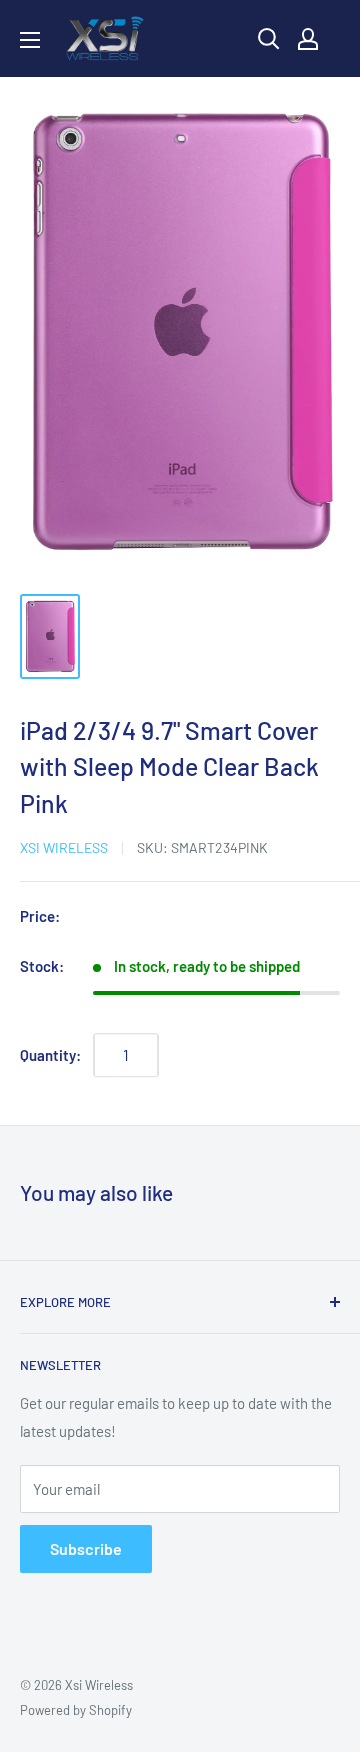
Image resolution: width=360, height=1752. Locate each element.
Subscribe (86, 1548)
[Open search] (269, 39)
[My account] (308, 39)
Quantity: (50, 1055)
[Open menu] (30, 40)
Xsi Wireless (64, 847)
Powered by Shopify (76, 1710)
